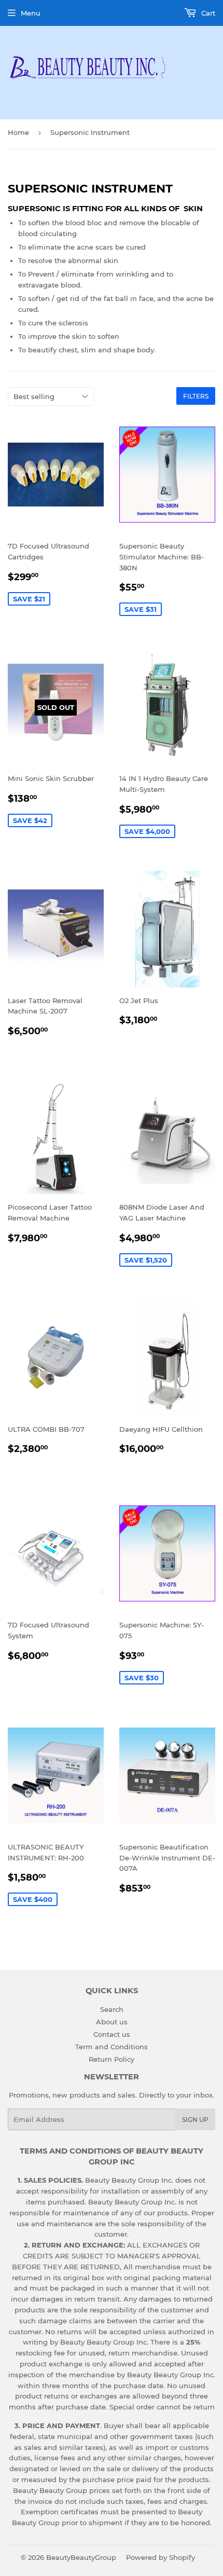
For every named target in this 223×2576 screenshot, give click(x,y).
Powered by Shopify (161, 2557)
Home (18, 132)
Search (112, 2009)
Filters (196, 396)
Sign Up (195, 2120)
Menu (31, 13)
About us (112, 2022)
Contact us (112, 2034)
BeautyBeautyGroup (81, 2557)
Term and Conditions (112, 2047)
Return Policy (112, 2059)
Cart (207, 13)
